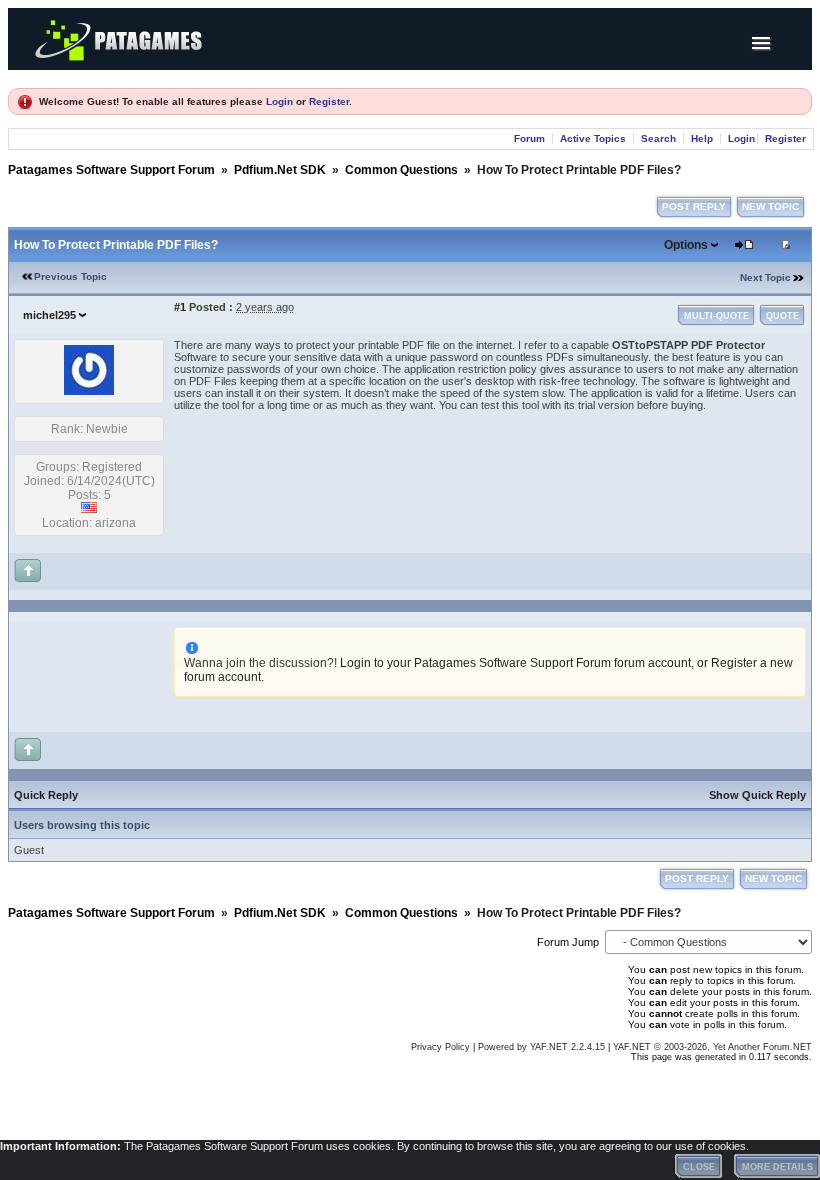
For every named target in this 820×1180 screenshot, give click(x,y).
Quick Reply (46, 795)
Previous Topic (70, 276)
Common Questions (401, 170)
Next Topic (765, 277)
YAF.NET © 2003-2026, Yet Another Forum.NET (712, 1047)
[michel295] (89, 391)
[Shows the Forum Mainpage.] (133, 78)
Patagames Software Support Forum (111, 170)
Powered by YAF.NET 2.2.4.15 (543, 1047)
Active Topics (593, 138)
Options (686, 245)
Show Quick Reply (757, 795)
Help (702, 138)
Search (658, 138)
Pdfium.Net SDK (280, 170)
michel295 (49, 315)
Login (279, 101)
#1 (180, 307)
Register (329, 101)
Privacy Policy (440, 1047)
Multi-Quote (716, 316)
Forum (529, 138)
